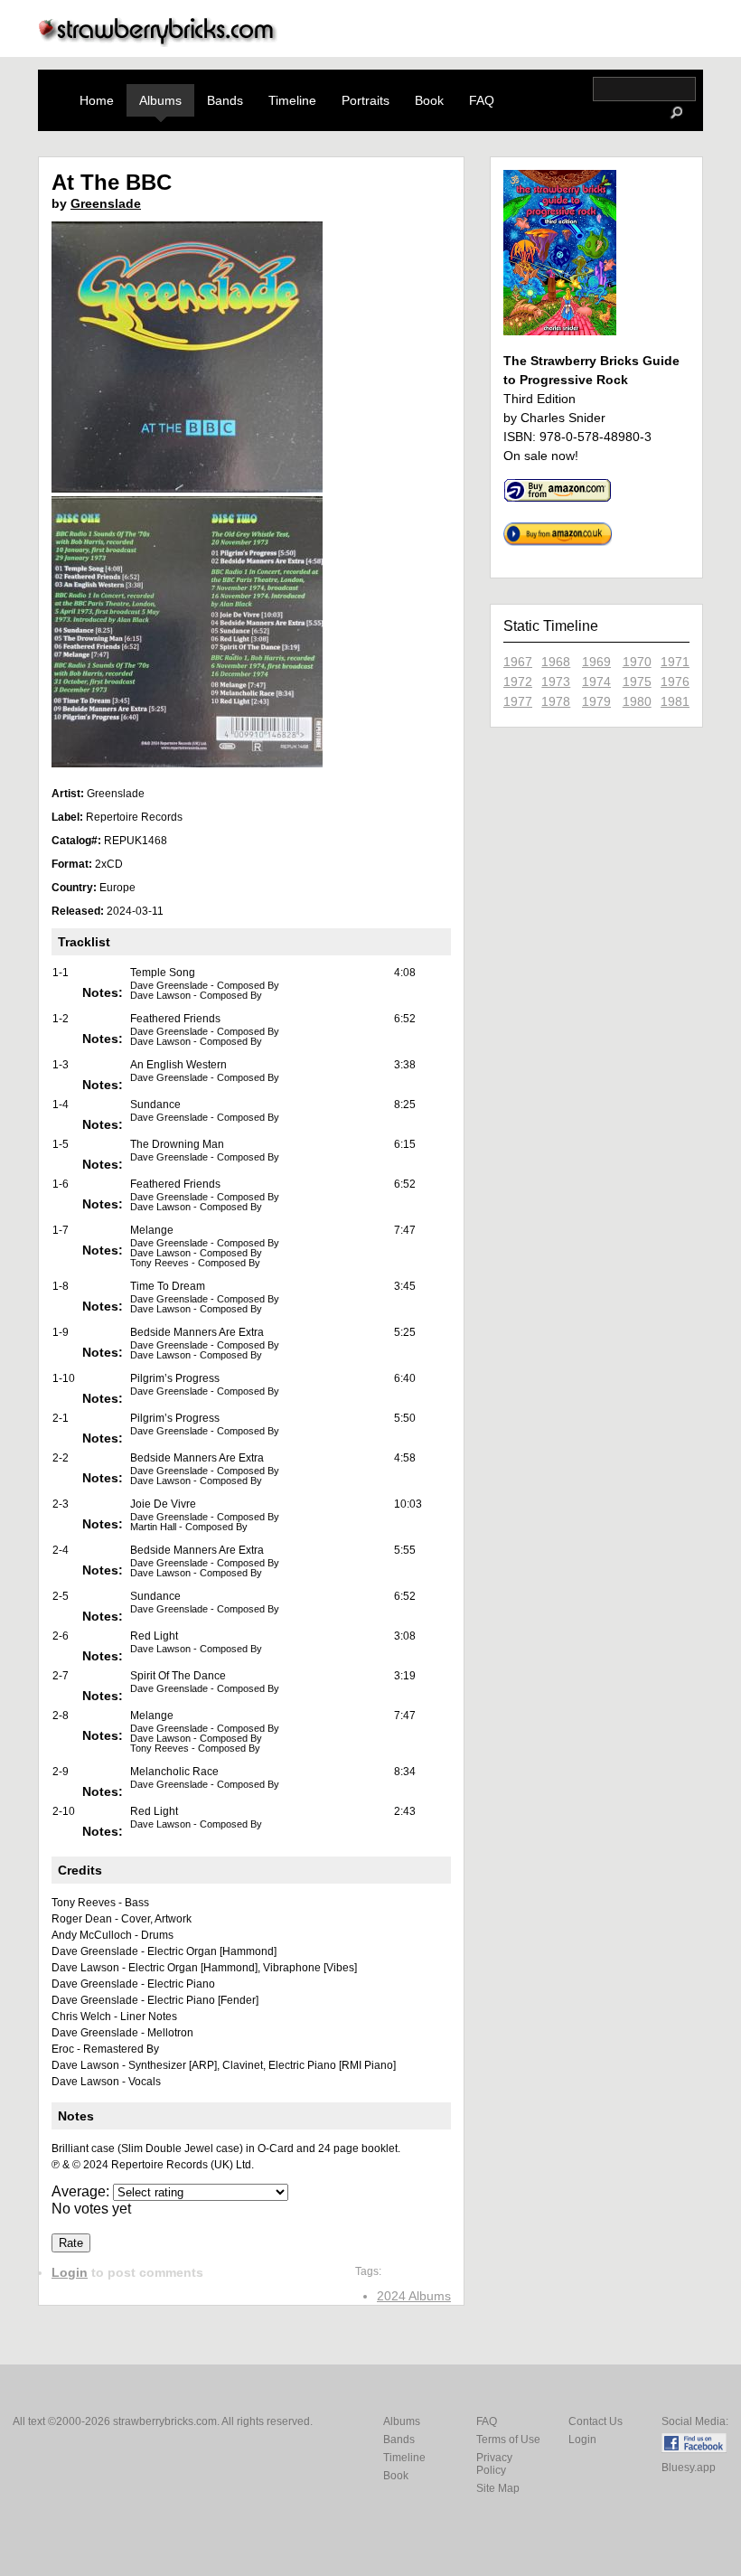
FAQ (482, 100)
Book (429, 100)
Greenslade (106, 203)
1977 (518, 701)
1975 (637, 682)
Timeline (292, 100)
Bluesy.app (689, 2468)
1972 (518, 682)
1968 (556, 662)
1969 (596, 662)
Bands (225, 100)
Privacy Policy (494, 2464)
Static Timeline (551, 626)
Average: (82, 2191)
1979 (596, 701)
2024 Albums (414, 2296)
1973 (556, 682)
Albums (160, 100)
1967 (518, 662)
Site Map (498, 2488)
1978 (556, 701)
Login (70, 2272)
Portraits (366, 100)
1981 (675, 701)
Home (97, 100)
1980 (637, 701)
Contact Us (596, 2421)
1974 (596, 682)
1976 (675, 682)
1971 (675, 662)
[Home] (158, 42)
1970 (637, 662)
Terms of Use (508, 2440)
